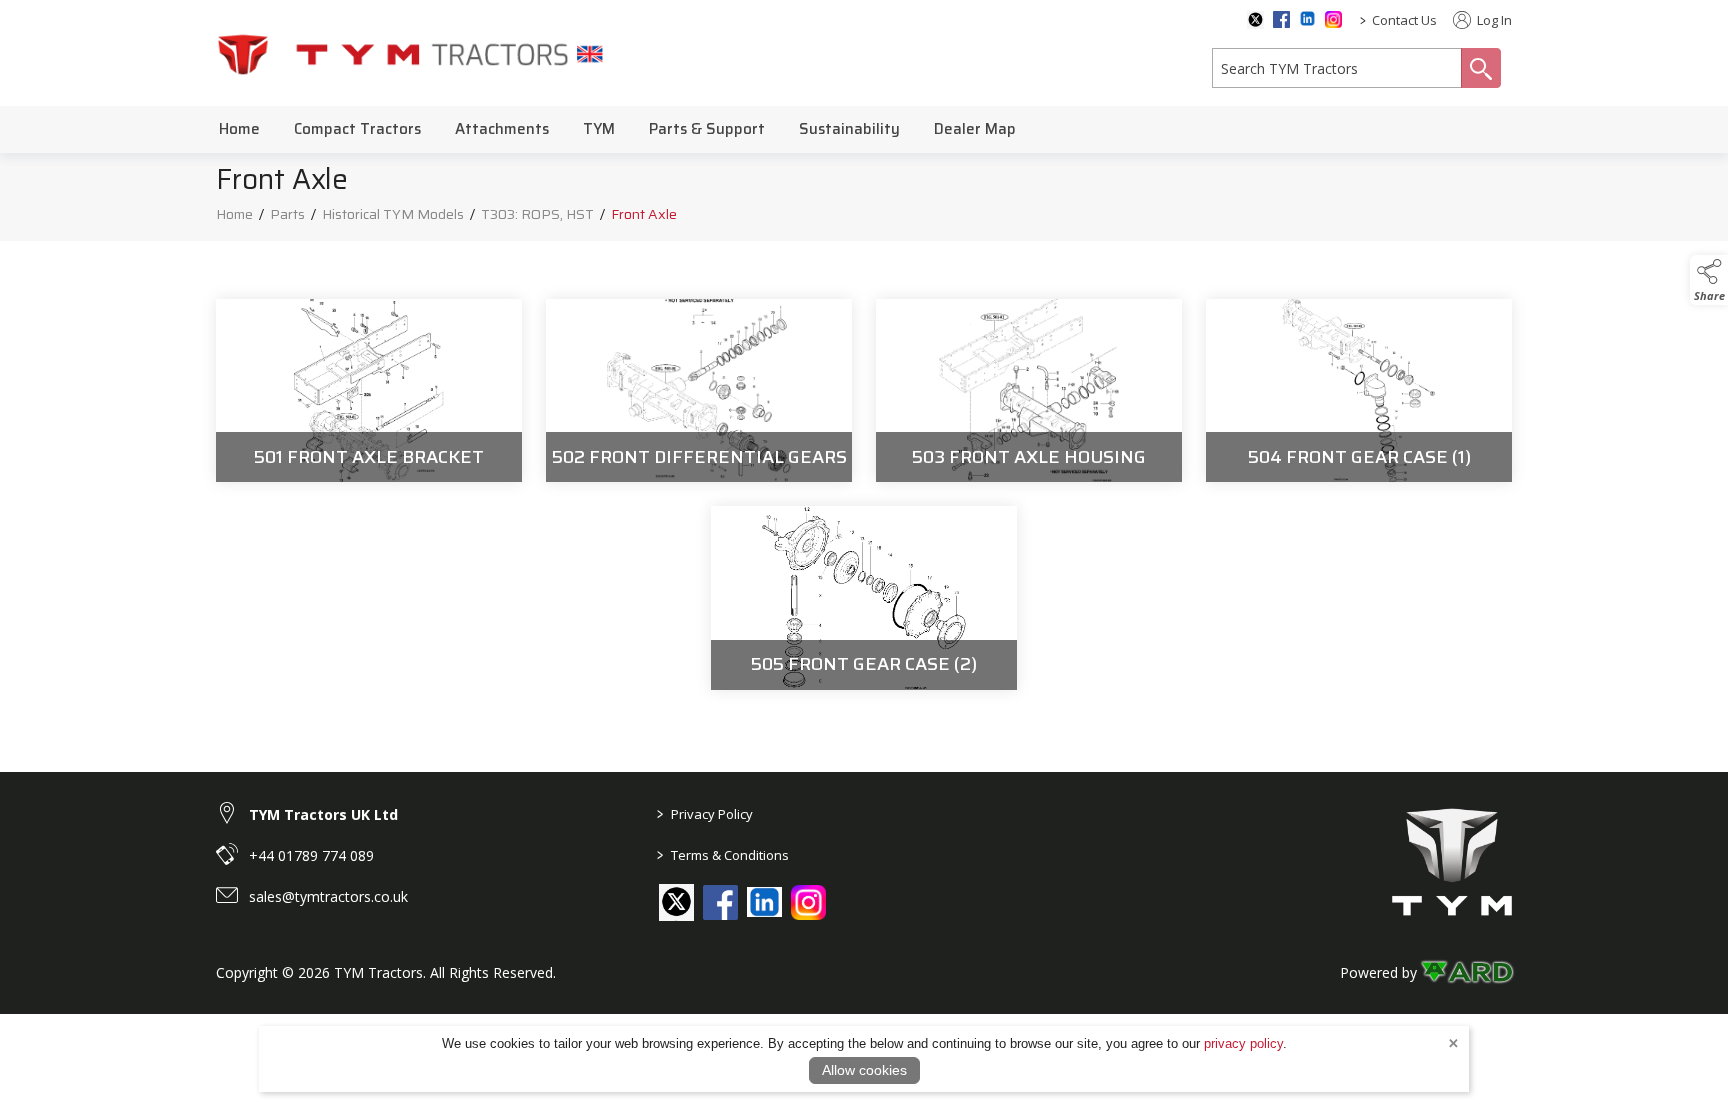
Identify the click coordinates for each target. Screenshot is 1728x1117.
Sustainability (849, 129)
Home (239, 129)
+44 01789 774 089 (311, 855)
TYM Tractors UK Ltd (323, 814)
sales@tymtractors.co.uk (328, 896)
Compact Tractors (357, 129)
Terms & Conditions (723, 855)
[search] (1337, 68)
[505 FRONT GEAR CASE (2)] (864, 598)
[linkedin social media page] (1307, 18)
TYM (599, 129)
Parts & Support (707, 129)
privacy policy (1243, 1043)
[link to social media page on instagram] (808, 902)
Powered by (1378, 972)
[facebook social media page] (1281, 19)
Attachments (502, 129)
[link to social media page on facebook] (720, 902)
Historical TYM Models (393, 214)
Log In (1493, 20)
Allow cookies (864, 1070)
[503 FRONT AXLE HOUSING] (1029, 391)
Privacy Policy (705, 814)
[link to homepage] (411, 53)
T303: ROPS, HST (537, 214)
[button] (1709, 280)
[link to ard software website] (1466, 972)
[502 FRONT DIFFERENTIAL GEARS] (699, 391)
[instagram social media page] (1333, 19)
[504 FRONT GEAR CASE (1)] (1359, 391)
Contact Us (1404, 20)
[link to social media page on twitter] (676, 901)
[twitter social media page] (1255, 20)
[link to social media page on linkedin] (764, 904)
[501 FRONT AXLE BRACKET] (369, 391)
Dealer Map (975, 129)
